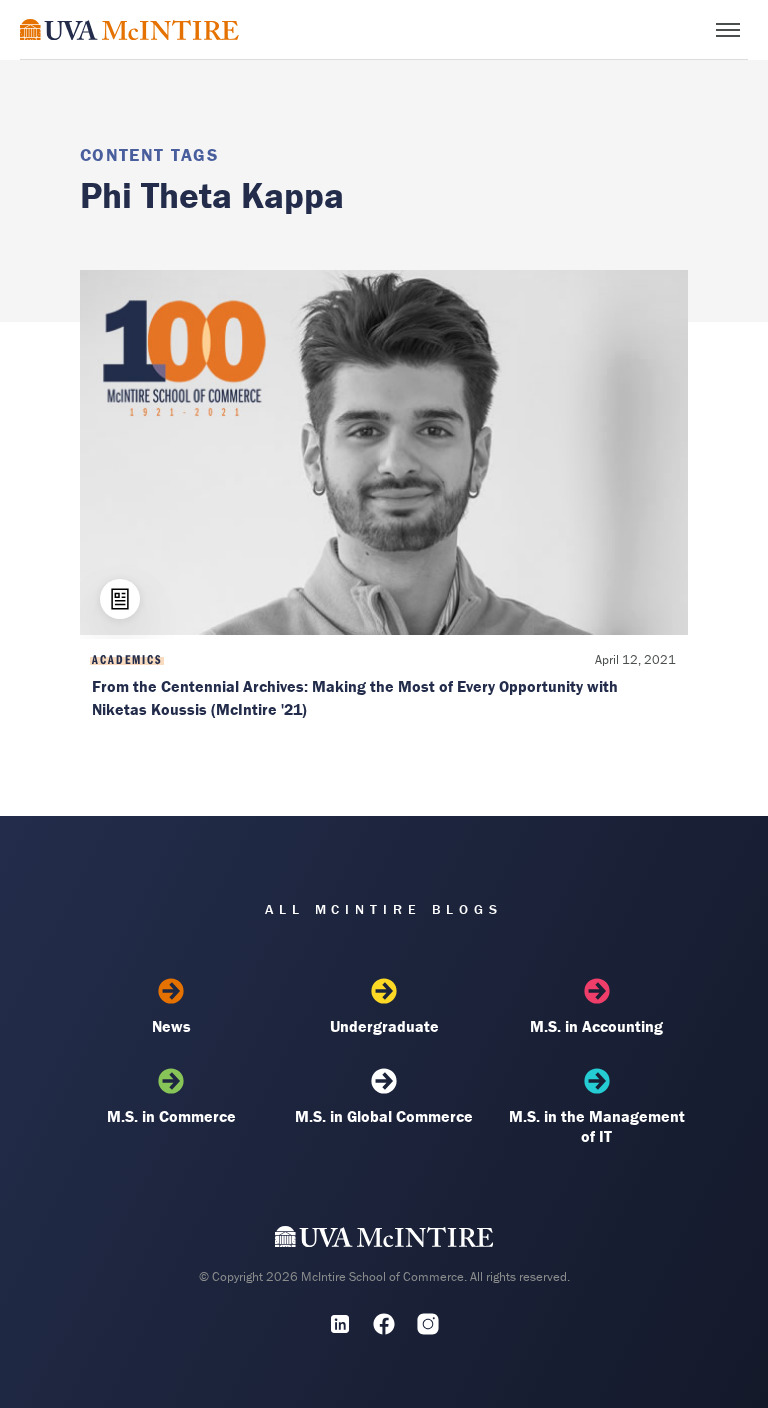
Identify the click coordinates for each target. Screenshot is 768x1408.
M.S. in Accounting (596, 1026)
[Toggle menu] (728, 30)
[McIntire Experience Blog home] (129, 29)
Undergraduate (384, 1026)
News (171, 1026)
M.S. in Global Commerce (384, 1116)
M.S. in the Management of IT (597, 1126)
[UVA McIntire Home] (384, 1241)
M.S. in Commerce (171, 1116)
